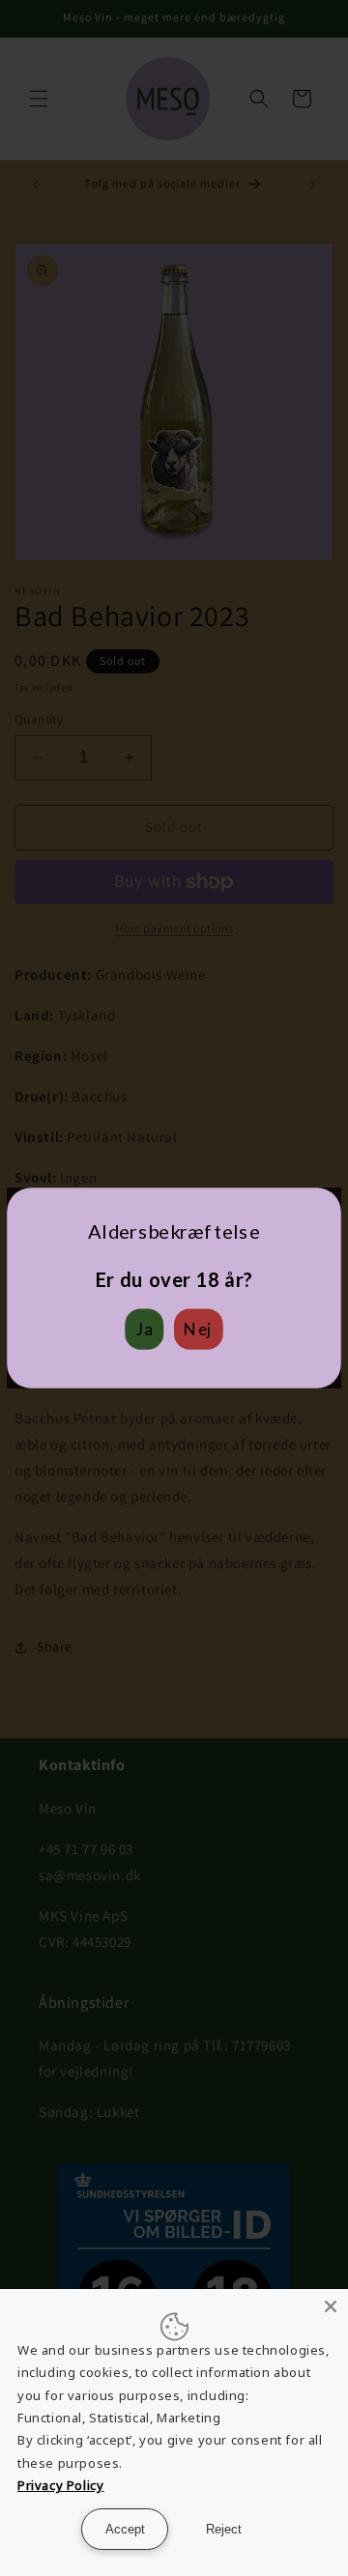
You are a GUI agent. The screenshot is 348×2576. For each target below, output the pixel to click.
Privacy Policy (60, 2485)
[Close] (331, 2306)
